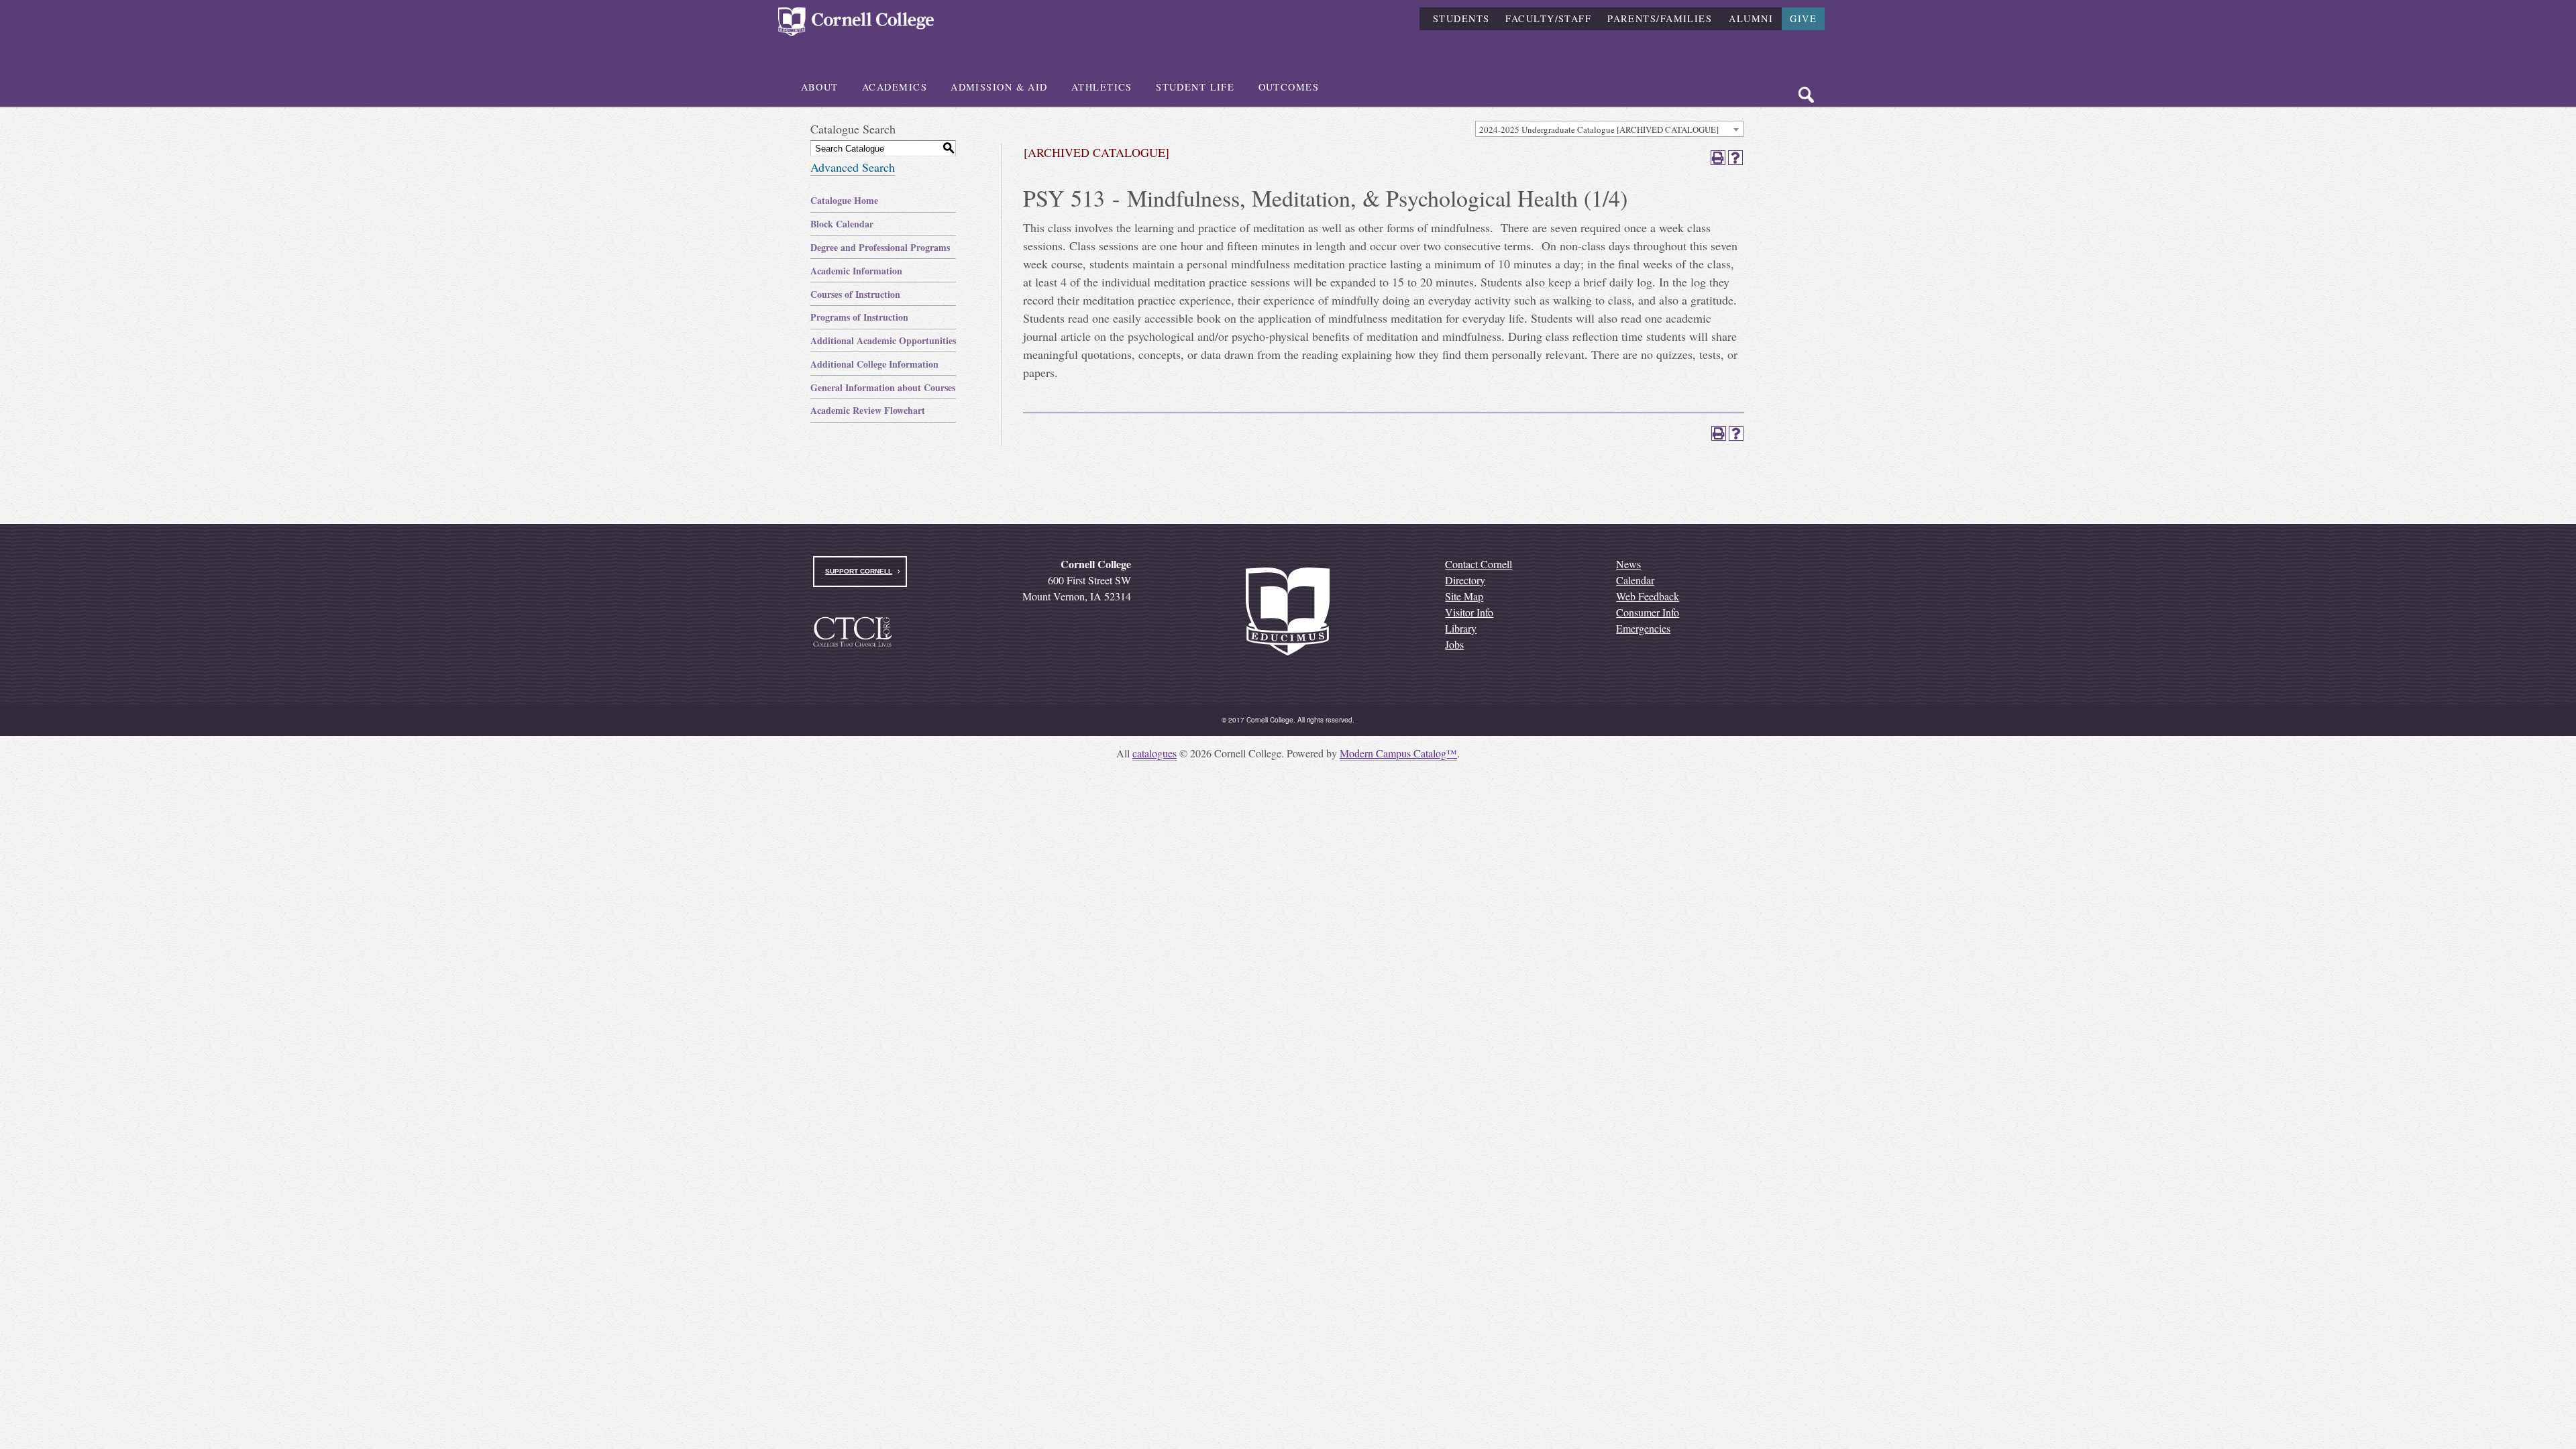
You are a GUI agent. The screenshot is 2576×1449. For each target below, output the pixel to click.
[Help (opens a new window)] (1735, 158)
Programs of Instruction (859, 317)
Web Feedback (1648, 596)
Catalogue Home (844, 200)
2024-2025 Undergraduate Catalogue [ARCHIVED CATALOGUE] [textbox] (1599, 129)
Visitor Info (1469, 612)
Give (1803, 18)
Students (1461, 18)
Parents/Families (1660, 18)
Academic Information (856, 271)
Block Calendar (842, 224)
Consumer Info (1648, 612)
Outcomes (1289, 87)
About (820, 87)
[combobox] (1609, 129)
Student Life (1195, 87)
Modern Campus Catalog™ (1398, 753)
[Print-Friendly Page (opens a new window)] (1718, 158)
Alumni (1751, 18)
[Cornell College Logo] (856, 22)
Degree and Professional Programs (880, 247)
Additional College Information (874, 364)
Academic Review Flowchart (868, 410)
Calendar (1635, 580)
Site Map (1464, 596)
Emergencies (1643, 628)
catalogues (1155, 753)
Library (1461, 628)
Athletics (1102, 87)
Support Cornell (859, 571)
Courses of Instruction (855, 294)
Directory (1465, 580)
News (1628, 564)
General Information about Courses (883, 387)
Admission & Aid (999, 87)
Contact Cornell (1479, 564)
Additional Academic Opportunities (883, 340)
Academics (895, 87)
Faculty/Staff (1548, 18)
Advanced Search (853, 167)
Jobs (1454, 644)
